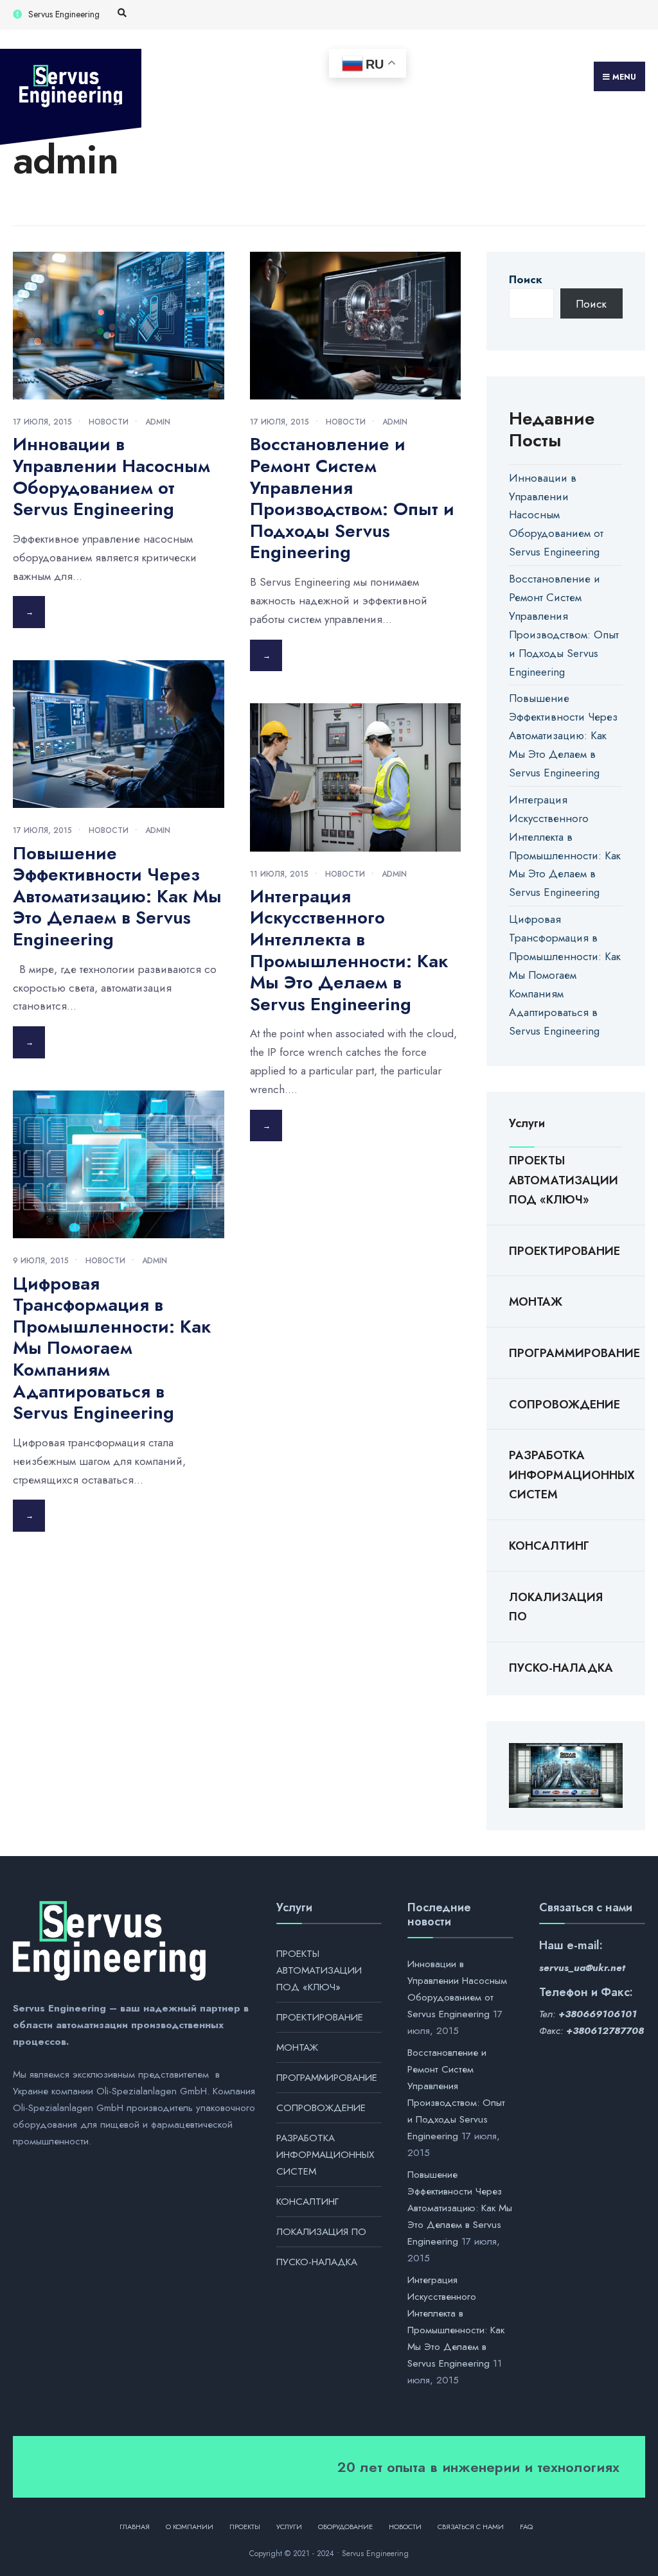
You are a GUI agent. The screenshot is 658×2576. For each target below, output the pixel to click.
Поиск (526, 279)
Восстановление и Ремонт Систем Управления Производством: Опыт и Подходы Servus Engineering (352, 498)
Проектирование (565, 1251)
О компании (190, 2527)
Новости (109, 422)
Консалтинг (549, 1546)
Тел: (588, 2014)
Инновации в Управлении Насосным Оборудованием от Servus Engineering (111, 477)
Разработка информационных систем (566, 1475)
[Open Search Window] (122, 13)
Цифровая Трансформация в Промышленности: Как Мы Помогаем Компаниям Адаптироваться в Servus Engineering (112, 1348)
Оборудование (345, 2527)
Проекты (245, 2527)
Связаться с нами (471, 2527)
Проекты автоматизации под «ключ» (564, 1180)
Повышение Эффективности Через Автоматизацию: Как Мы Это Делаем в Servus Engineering (117, 896)
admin (158, 422)
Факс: (591, 2031)
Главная (135, 2527)
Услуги (289, 2527)
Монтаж (536, 1302)
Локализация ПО (556, 1607)
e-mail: (585, 1945)
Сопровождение (565, 1405)
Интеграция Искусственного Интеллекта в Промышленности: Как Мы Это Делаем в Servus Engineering (349, 950)
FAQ (526, 2527)
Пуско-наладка (561, 1668)
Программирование (566, 1353)
